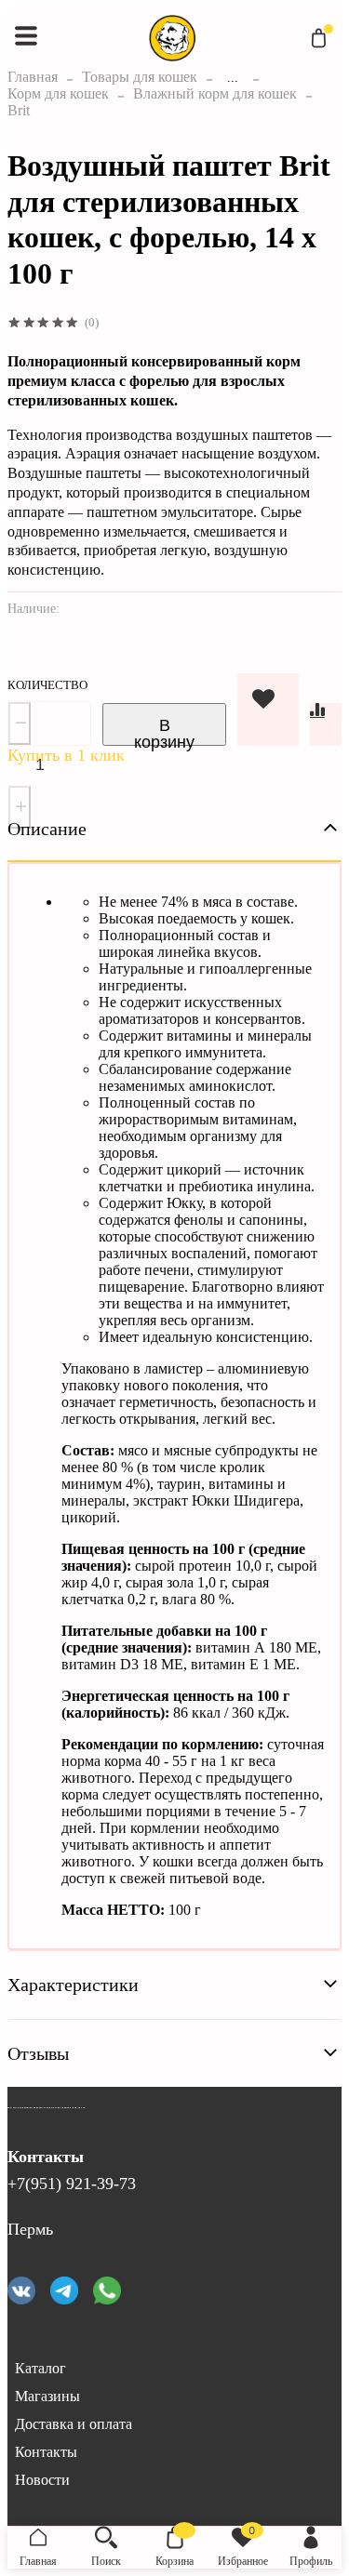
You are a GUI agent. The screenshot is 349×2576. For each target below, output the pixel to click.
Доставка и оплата (74, 2424)
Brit (19, 110)
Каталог (40, 2368)
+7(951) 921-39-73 (72, 2184)
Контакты (46, 2452)
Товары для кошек (140, 77)
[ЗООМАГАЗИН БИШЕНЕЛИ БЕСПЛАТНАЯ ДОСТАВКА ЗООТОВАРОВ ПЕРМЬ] (54, 2124)
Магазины (47, 2396)
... (233, 78)
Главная (33, 77)
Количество (47, 685)
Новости (42, 2480)
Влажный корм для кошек (215, 93)
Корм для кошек (58, 93)
